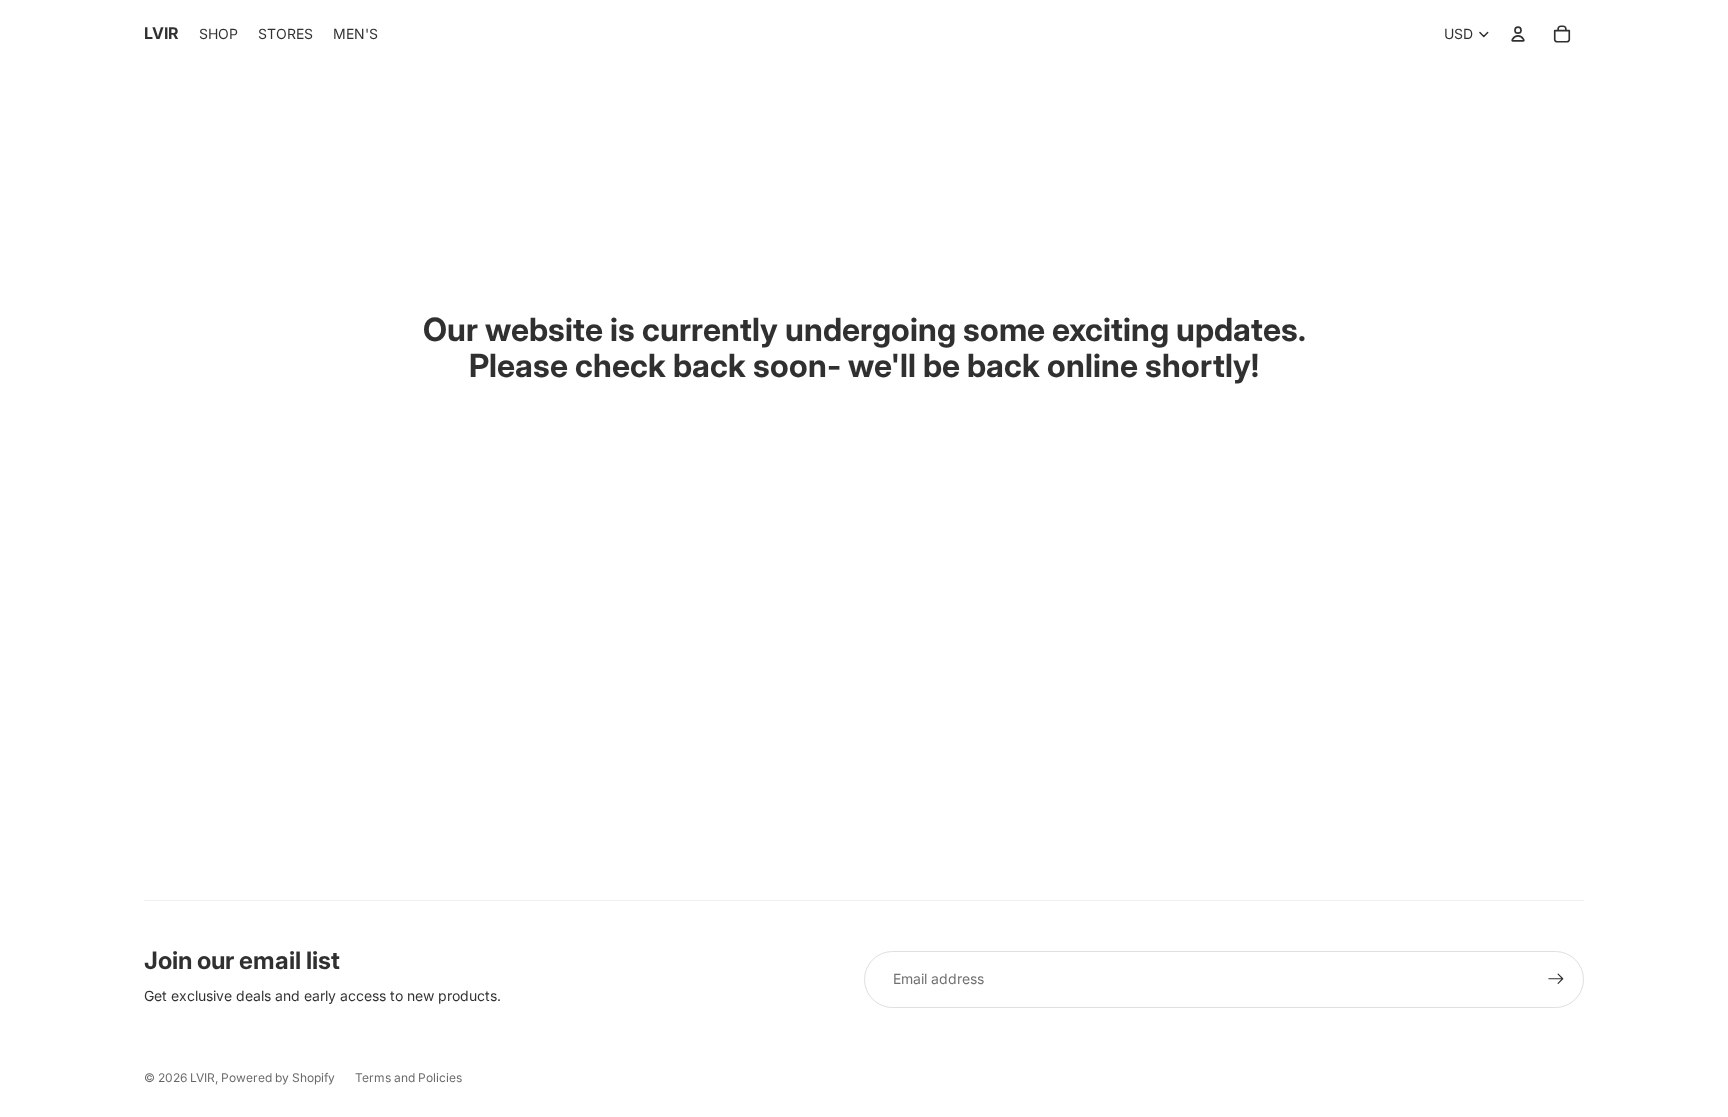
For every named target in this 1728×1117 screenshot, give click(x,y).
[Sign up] (1556, 979)
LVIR (202, 1077)
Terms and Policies (408, 1077)
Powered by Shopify (278, 1077)
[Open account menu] (1518, 34)
